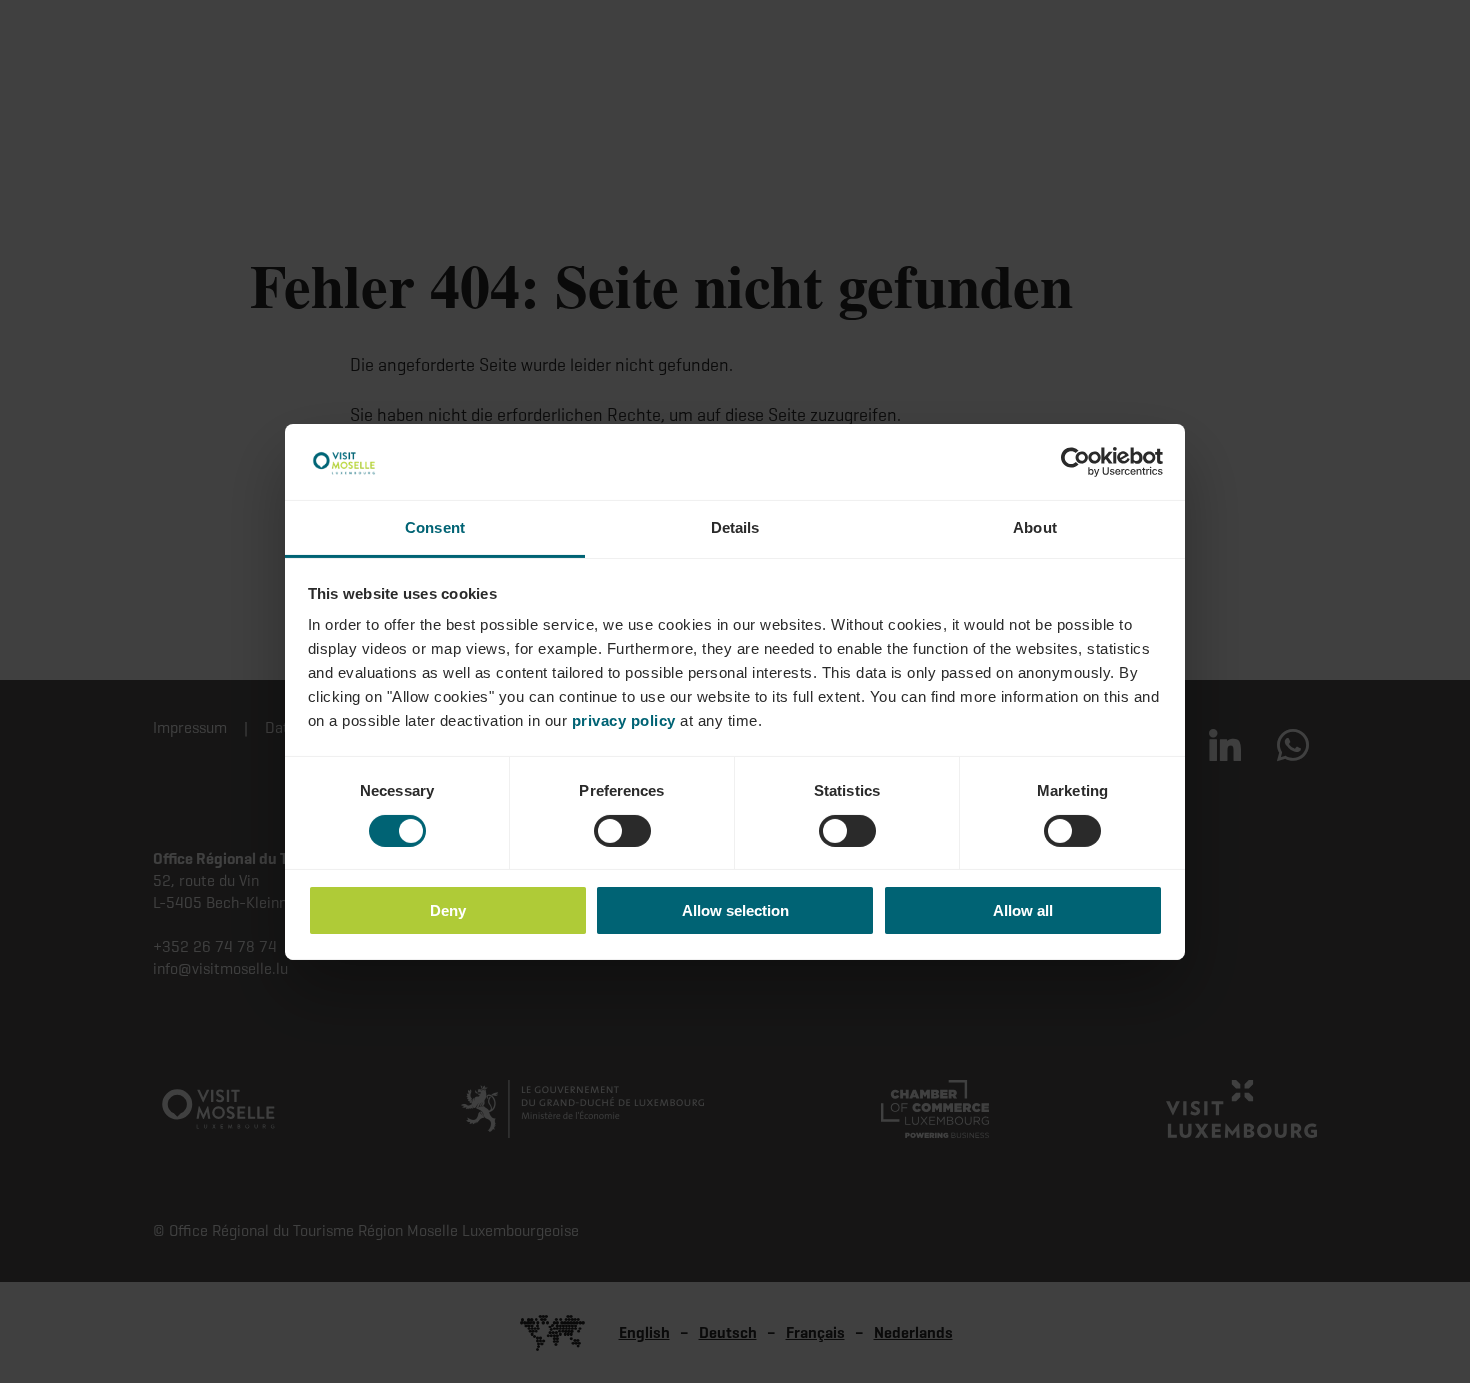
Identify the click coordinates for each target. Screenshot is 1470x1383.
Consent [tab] (435, 527)
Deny (448, 910)
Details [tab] (735, 527)
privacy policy (624, 720)
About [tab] (1035, 527)
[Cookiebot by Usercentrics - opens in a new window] (1075, 462)
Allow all (1023, 910)
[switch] (622, 831)
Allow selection (735, 910)
